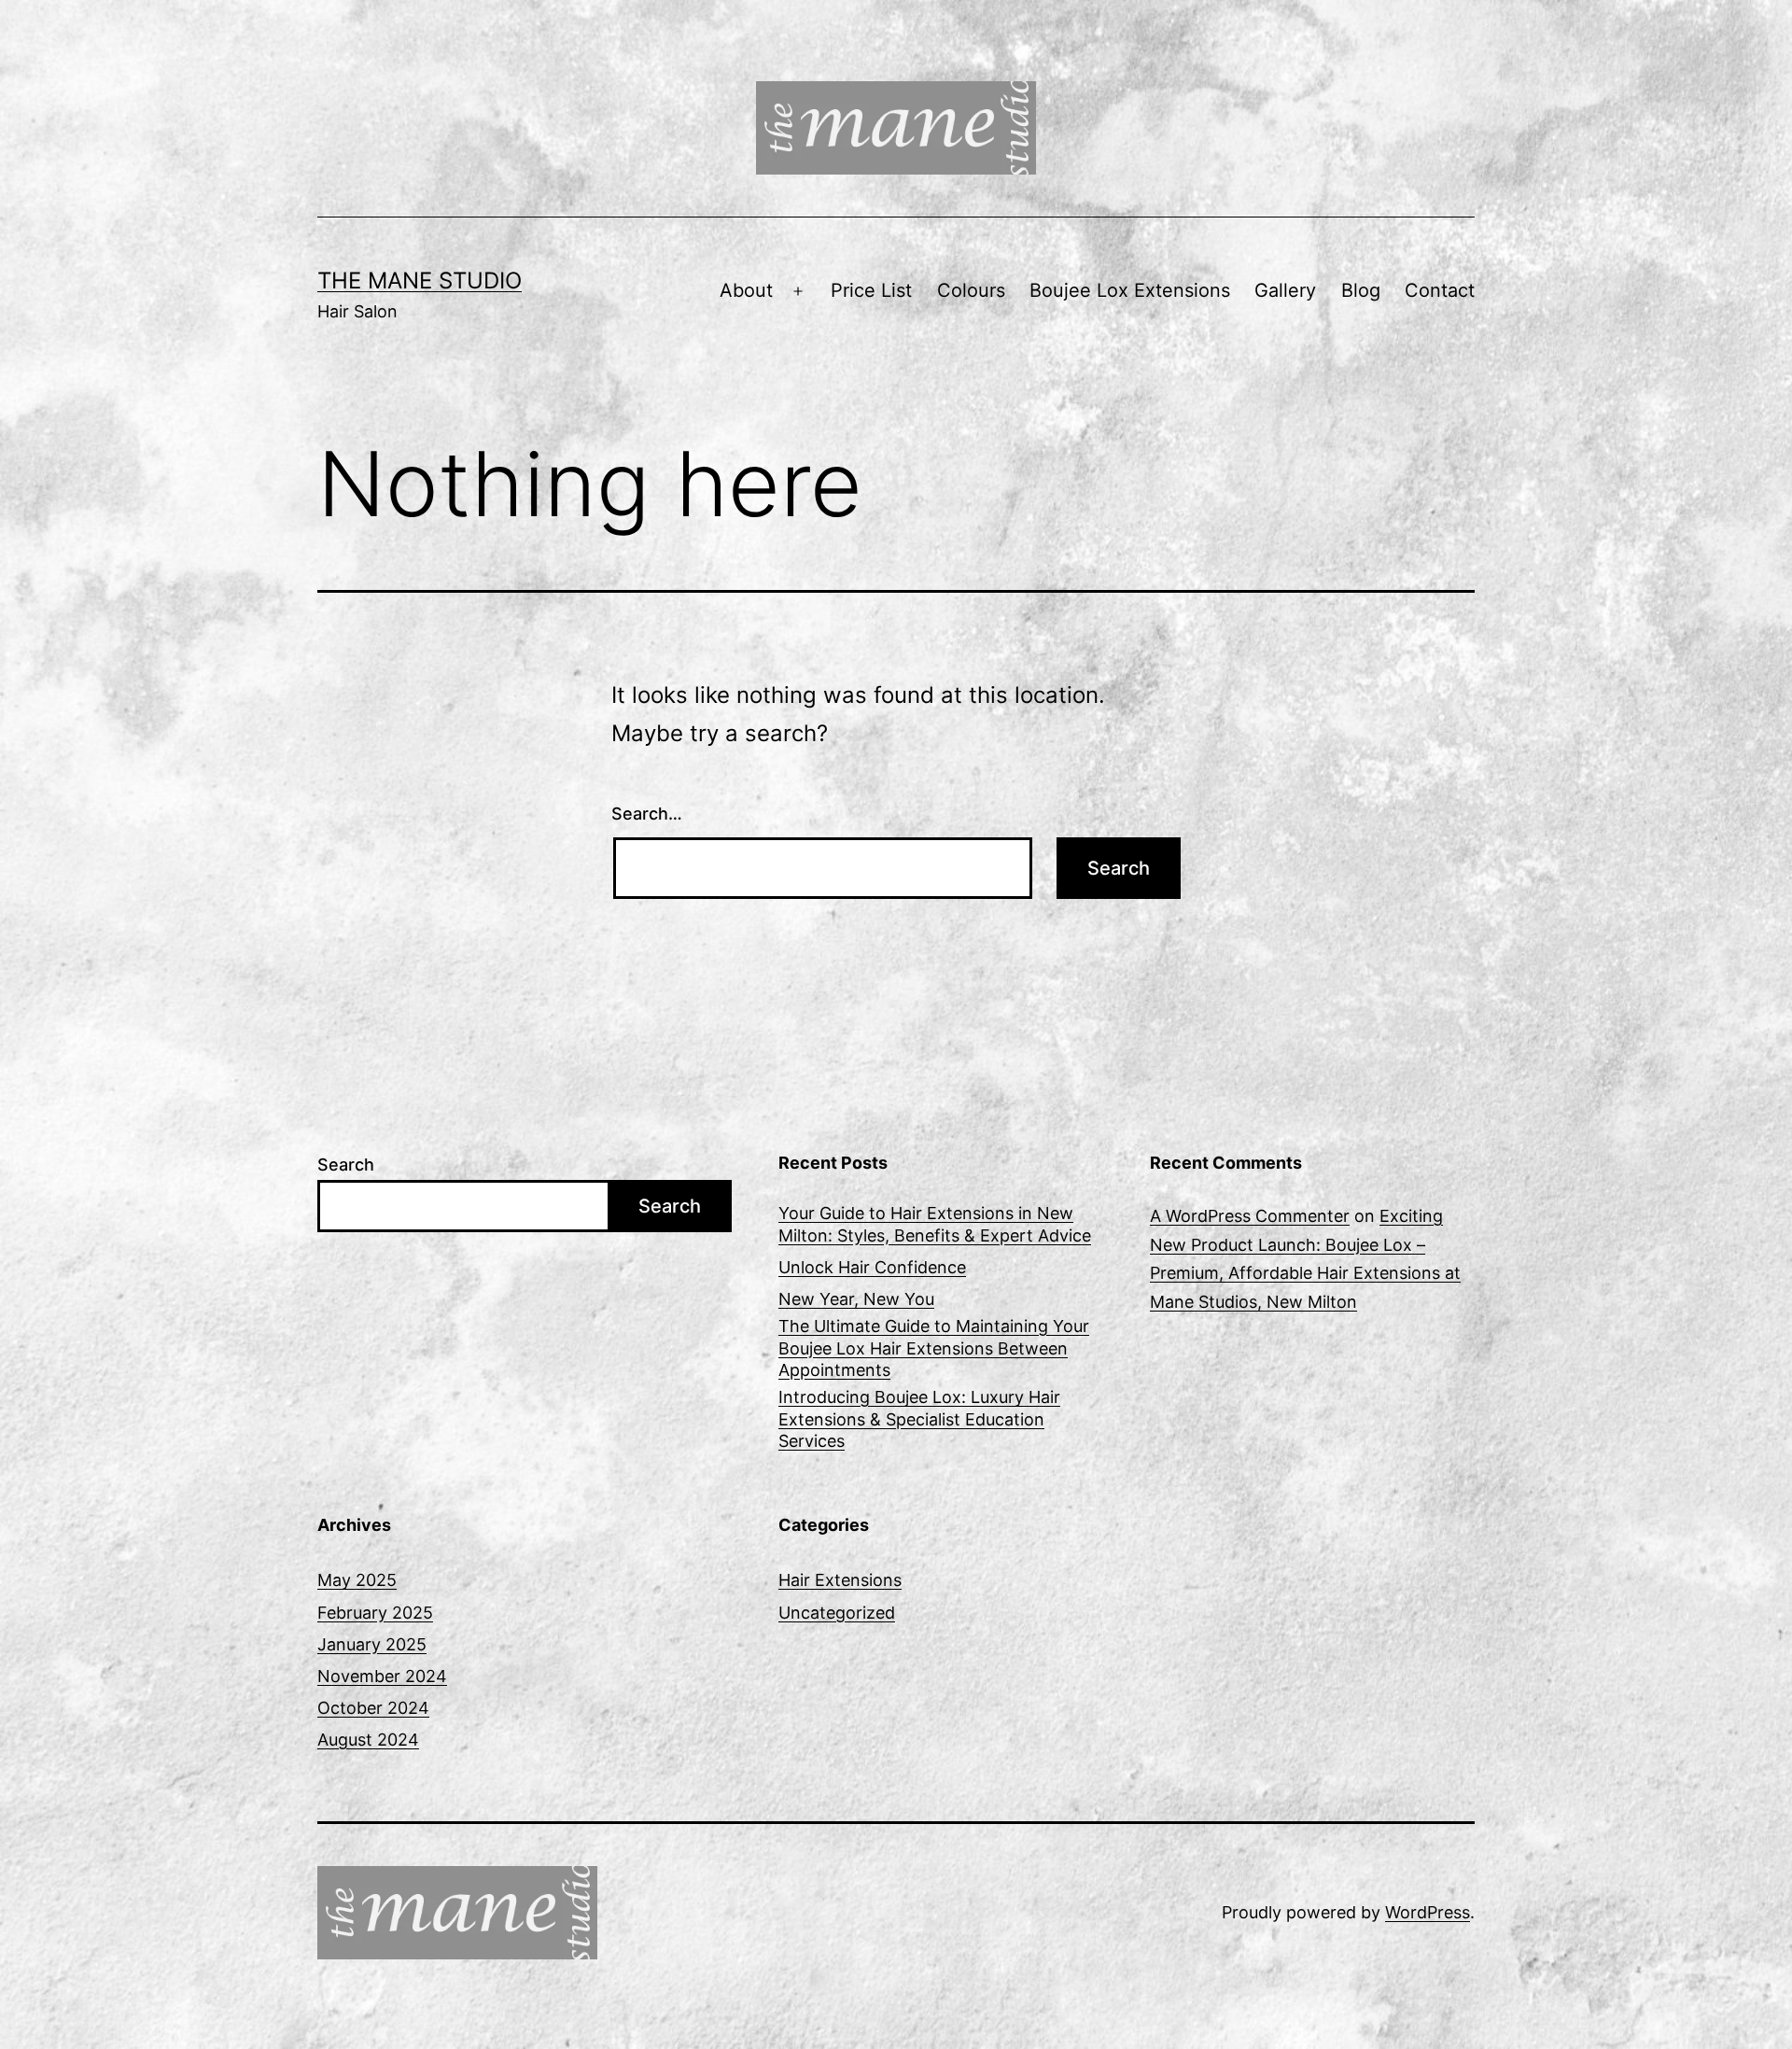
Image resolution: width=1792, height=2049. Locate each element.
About (746, 290)
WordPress (1428, 1912)
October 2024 (373, 1708)
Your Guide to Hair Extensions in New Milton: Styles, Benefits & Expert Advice (935, 1224)
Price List (871, 290)
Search (346, 1165)
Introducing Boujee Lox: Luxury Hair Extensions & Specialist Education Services (919, 1419)
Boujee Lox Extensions (1130, 290)
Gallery (1285, 290)
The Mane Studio (420, 281)
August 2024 (368, 1740)
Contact (1440, 290)
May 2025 (357, 1580)
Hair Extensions (840, 1580)
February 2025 (375, 1613)
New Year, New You (856, 1299)
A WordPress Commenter (1250, 1216)
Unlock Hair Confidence (872, 1267)
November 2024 (382, 1676)
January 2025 (372, 1644)
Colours (971, 290)
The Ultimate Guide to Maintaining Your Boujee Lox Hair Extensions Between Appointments (934, 1348)
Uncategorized (837, 1613)
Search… (647, 814)
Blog (1361, 290)
